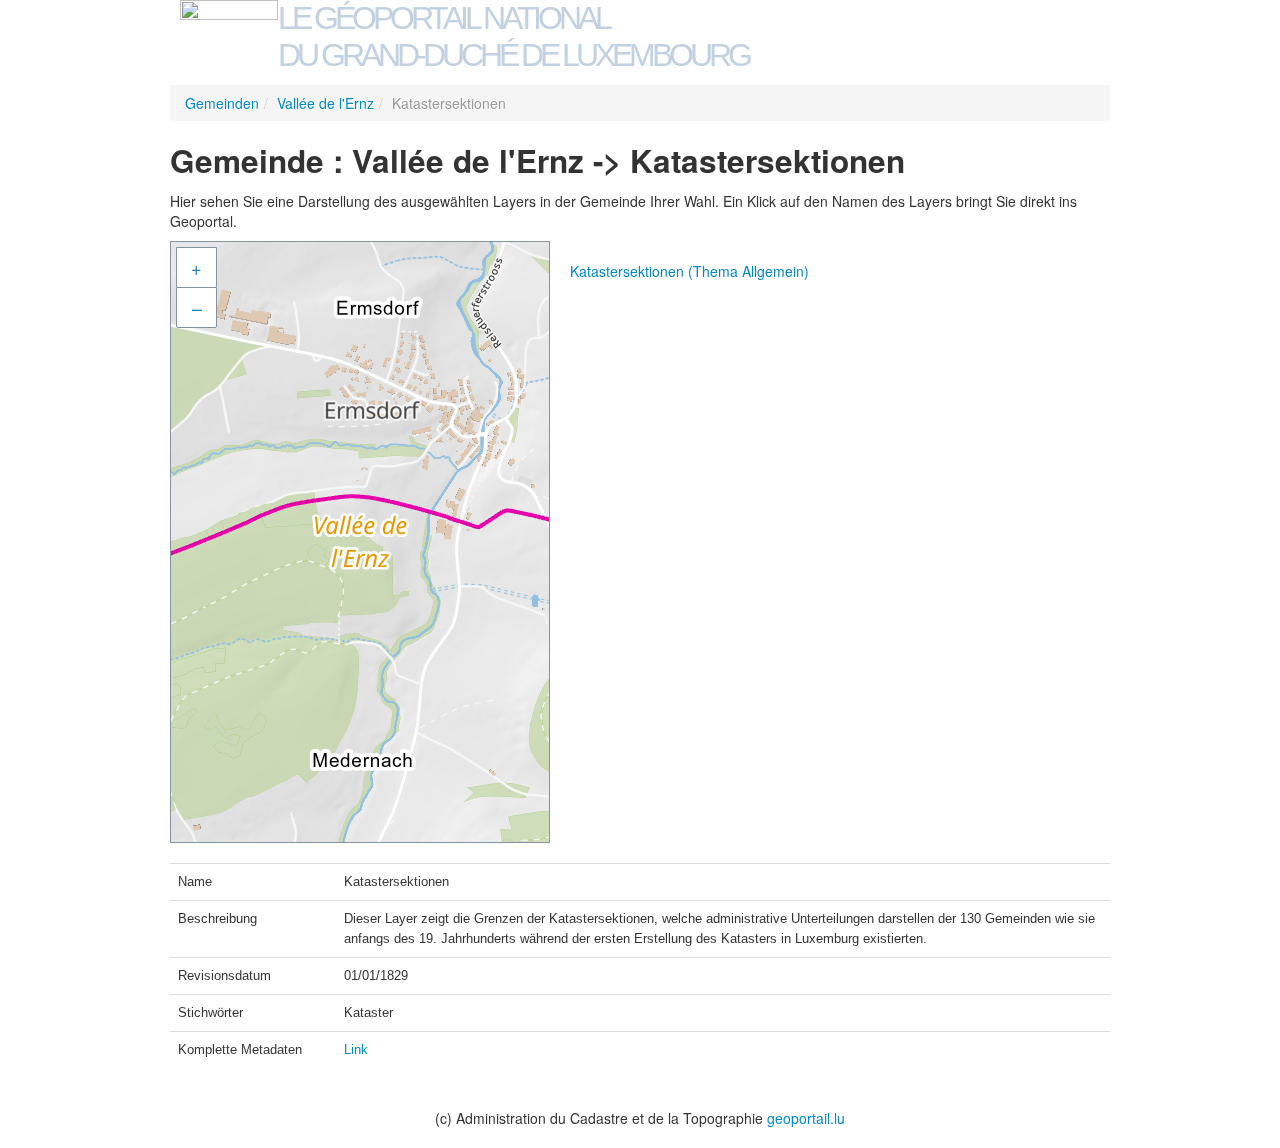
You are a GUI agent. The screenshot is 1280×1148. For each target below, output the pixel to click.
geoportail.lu (806, 1118)
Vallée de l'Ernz (325, 103)
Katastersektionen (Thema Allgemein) (689, 271)
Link (356, 1049)
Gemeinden (222, 103)
